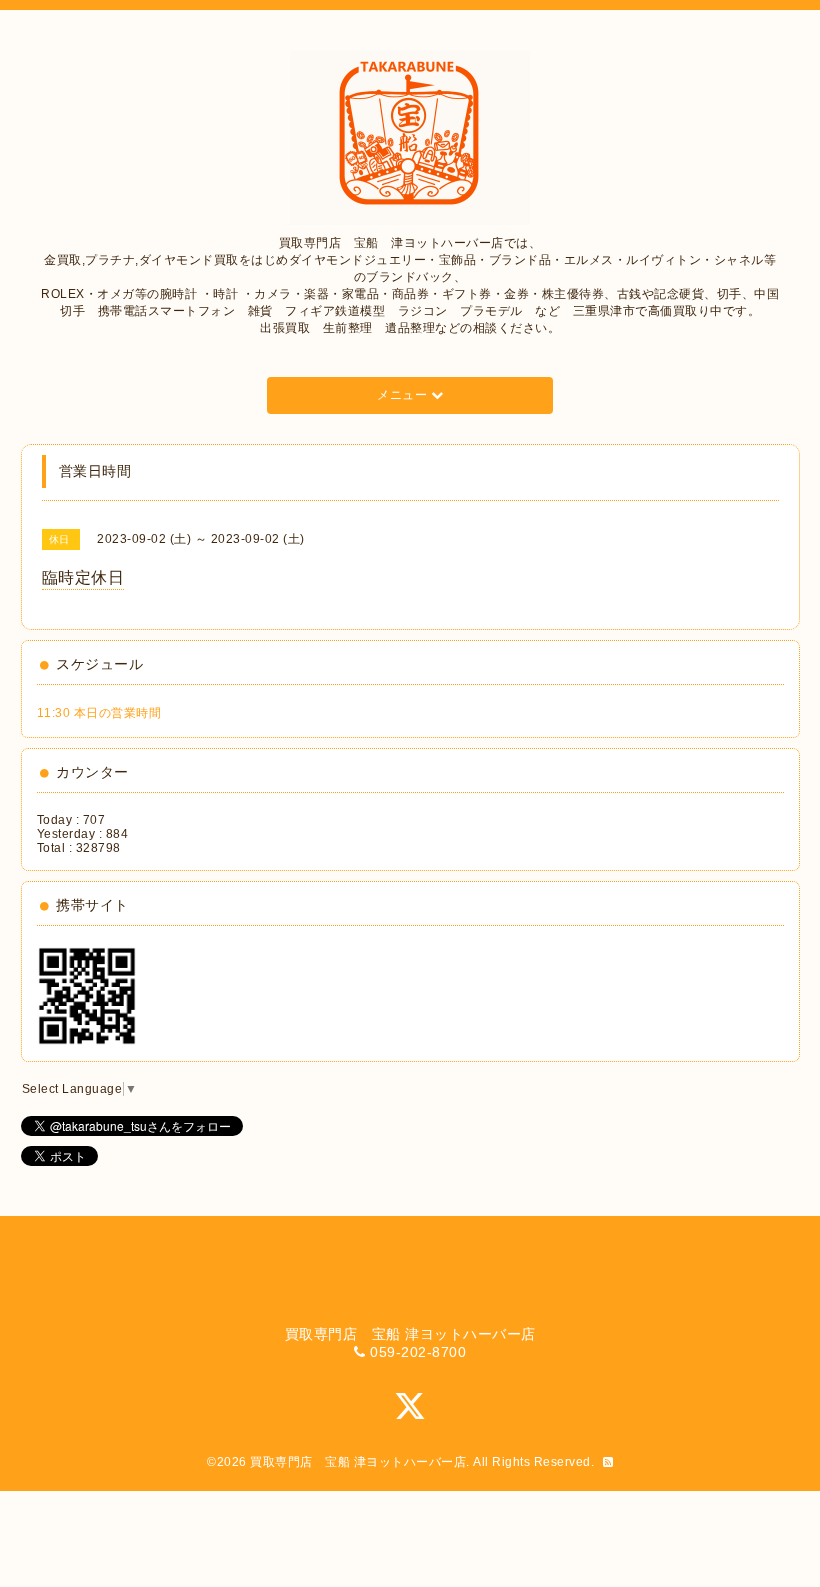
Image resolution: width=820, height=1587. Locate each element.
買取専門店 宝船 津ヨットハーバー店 (358, 1462)
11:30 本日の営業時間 (99, 713)
